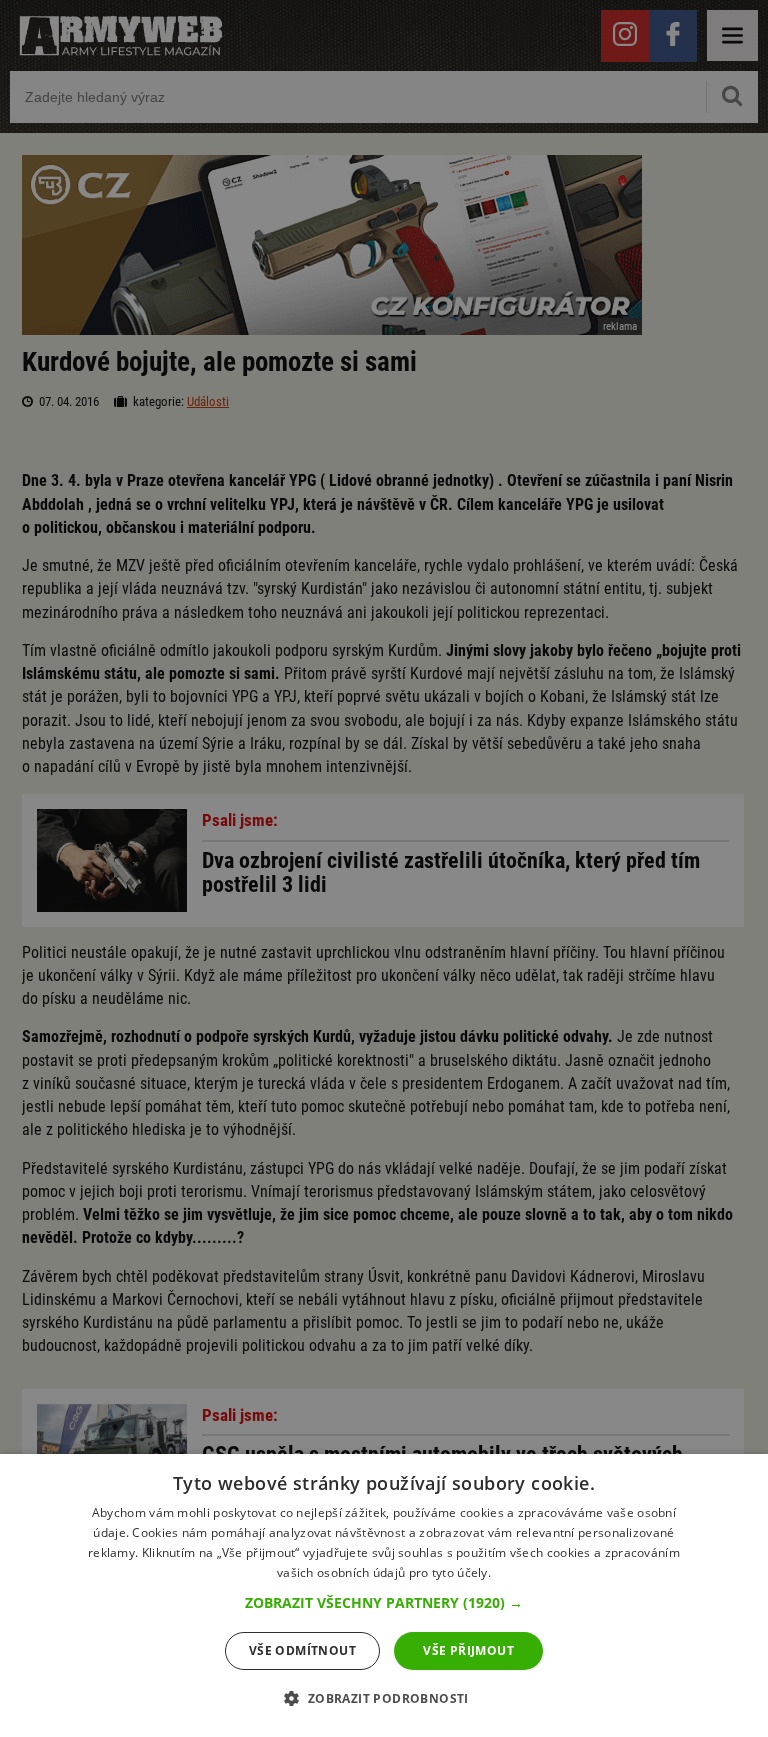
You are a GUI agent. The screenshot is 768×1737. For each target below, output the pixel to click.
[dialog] (384, 1595)
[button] (384, 1603)
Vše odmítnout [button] (302, 1650)
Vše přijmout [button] (468, 1650)
